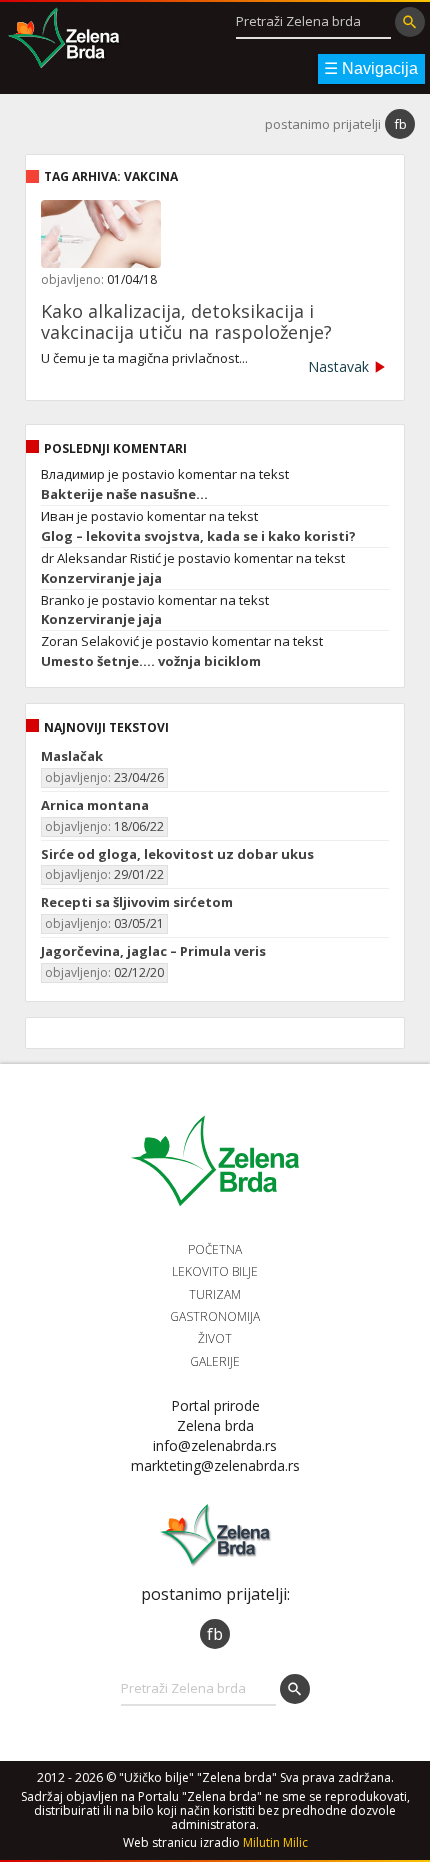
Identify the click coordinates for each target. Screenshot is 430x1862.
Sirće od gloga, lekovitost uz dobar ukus (177, 854)
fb (400, 124)
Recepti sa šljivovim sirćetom (137, 902)
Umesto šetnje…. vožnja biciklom (151, 661)
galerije (215, 1361)
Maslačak (72, 756)
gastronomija (215, 1316)
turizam (215, 1294)
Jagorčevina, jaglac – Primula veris (153, 951)
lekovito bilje (215, 1271)
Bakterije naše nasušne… (124, 494)
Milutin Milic (275, 1842)
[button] (410, 22)
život (215, 1338)
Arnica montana (95, 805)
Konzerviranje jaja (101, 578)
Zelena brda (64, 40)
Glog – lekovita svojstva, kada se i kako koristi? (198, 536)
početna (215, 1249)
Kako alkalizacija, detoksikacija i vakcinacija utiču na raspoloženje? (186, 321)
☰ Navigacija (371, 68)
